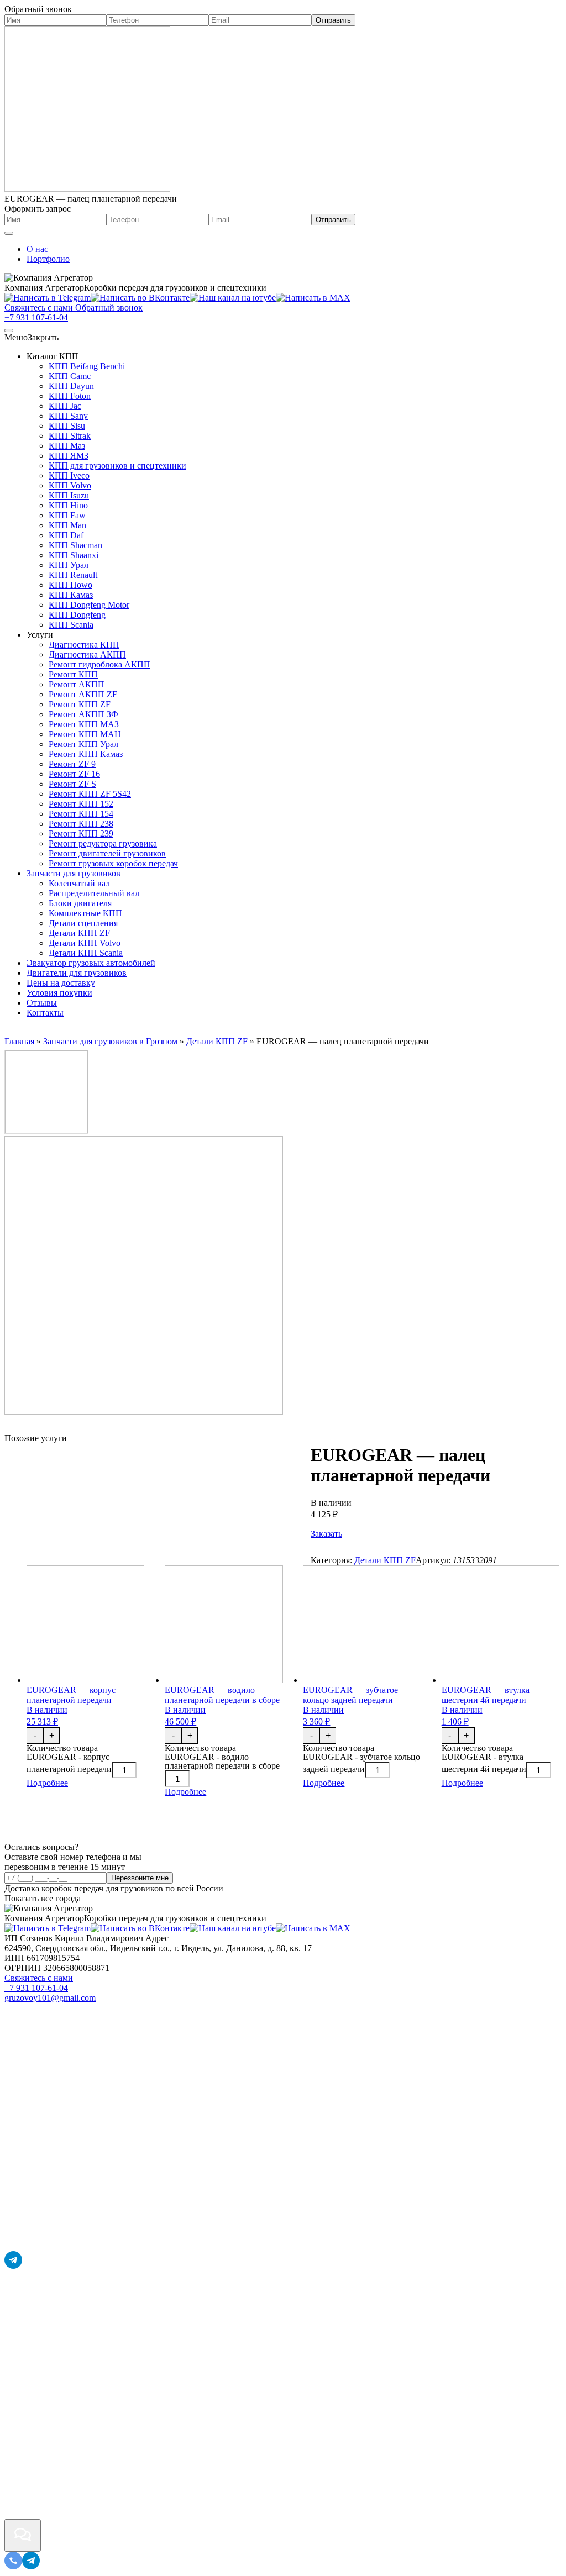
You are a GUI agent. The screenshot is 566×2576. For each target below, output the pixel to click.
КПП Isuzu (69, 495)
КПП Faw (67, 515)
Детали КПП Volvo (85, 943)
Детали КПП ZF (79, 933)
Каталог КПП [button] (53, 356)
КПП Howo (70, 585)
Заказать (326, 1534)
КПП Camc (70, 376)
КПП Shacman (75, 545)
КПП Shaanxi (74, 555)
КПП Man (67, 525)
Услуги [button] (40, 635)
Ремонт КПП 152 (81, 804)
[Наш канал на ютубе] (233, 298)
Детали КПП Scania (86, 953)
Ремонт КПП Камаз (86, 754)
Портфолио (48, 259)
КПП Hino (68, 505)
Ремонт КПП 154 (81, 814)
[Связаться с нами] (23, 2535)
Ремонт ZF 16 (74, 774)
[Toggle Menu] (9, 233)
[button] (32, 337)
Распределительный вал (94, 893)
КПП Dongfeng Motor (89, 605)
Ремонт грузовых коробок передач (113, 863)
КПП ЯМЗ (69, 456)
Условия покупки (59, 993)
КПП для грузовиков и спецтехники (117, 466)
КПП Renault (73, 575)
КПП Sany (68, 416)
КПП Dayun (71, 386)
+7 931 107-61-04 (36, 317)
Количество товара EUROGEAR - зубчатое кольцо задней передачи (361, 1758)
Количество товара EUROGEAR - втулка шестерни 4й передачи (484, 1758)
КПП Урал (69, 565)
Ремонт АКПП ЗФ (83, 714)
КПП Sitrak (70, 436)
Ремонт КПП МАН (85, 734)
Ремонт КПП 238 (81, 824)
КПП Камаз (71, 595)
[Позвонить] (13, 2566)
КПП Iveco (69, 475)
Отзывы (42, 1003)
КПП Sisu (67, 426)
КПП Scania (71, 625)
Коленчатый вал (79, 883)
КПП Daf (66, 535)
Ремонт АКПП (77, 684)
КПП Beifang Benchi (87, 366)
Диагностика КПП (84, 645)
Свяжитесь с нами (39, 1978)
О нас (37, 249)
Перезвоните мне (140, 1878)
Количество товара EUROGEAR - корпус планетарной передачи (69, 1758)
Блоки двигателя (80, 903)
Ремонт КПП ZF (80, 704)
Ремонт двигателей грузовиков (107, 853)
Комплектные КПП (85, 913)
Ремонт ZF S (72, 784)
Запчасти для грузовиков (74, 873)
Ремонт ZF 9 (72, 764)
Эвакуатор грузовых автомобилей (91, 963)
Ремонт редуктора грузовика (103, 843)
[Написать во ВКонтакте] (140, 298)
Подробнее (47, 1783)
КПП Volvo (70, 485)
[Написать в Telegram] (48, 298)
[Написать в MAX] (313, 298)
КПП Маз (67, 446)
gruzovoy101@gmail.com (50, 1998)
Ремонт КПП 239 (81, 834)
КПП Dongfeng (77, 615)
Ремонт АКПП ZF (83, 694)
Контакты (45, 1013)
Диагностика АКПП (87, 654)
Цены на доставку (61, 983)
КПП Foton (70, 396)
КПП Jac (65, 406)
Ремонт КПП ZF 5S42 (90, 794)
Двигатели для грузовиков (77, 973)
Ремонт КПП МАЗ (84, 724)
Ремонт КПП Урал (83, 744)
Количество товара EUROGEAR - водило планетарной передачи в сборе (222, 1757)
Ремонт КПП (73, 674)
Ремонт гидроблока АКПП (99, 664)
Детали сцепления (83, 923)
